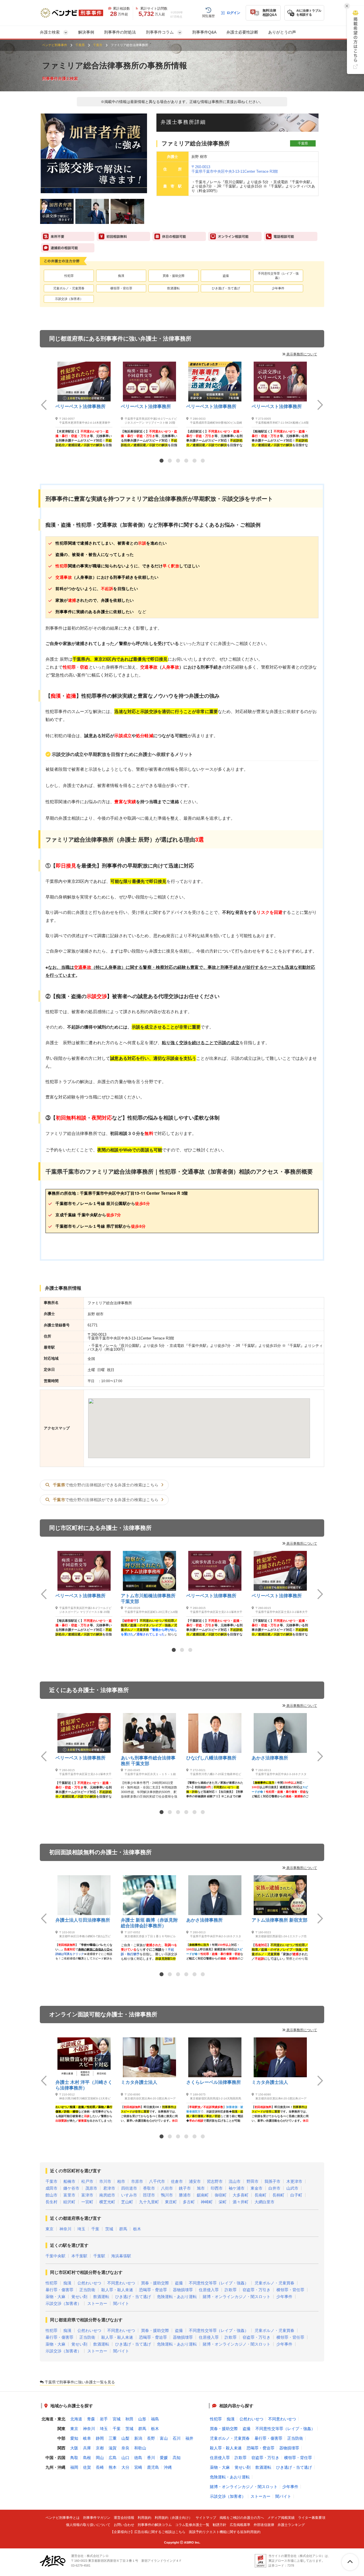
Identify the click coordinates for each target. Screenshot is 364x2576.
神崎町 (207, 2202)
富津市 (87, 2195)
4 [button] (186, 461)
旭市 (201, 2188)
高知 (177, 2458)
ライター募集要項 (312, 2518)
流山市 (235, 2181)
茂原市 (91, 2188)
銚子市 (185, 2188)
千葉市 (98, 45)
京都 (100, 2448)
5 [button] (195, 461)
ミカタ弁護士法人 (139, 2082)
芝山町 (127, 2202)
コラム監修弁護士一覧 (192, 2525)
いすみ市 (129, 2195)
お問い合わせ (124, 2525)
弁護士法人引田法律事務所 (83, 1920)
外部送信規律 (264, 2525)
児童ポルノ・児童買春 (69, 288)
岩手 (104, 2419)
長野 (151, 2438)
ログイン (233, 13)
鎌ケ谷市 (71, 2188)
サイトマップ (206, 2518)
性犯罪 (69, 276)
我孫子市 (272, 2181)
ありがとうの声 (282, 32)
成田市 (51, 2188)
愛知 (74, 2438)
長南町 (260, 2195)
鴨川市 (167, 2195)
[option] (84, 404)
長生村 (51, 2202)
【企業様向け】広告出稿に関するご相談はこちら (148, 2532)
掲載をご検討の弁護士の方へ (242, 2518)
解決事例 (86, 32)
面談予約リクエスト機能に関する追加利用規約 (225, 2532)
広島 (113, 2458)
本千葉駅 (79, 2256)
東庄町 (171, 2202)
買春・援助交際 (174, 276)
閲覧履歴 (208, 16)
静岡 (100, 2438)
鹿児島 (153, 2467)
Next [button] (320, 405)
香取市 (149, 2188)
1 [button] (162, 461)
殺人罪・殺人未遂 (117, 2290)
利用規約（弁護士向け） (173, 2518)
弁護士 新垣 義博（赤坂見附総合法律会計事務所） (149, 1923)
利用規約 (144, 2518)
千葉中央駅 (55, 2256)
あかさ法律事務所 (270, 1758)
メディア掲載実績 (281, 2518)
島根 (87, 2458)
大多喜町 (241, 2195)
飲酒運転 (173, 288)
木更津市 (294, 2181)
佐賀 (87, 2467)
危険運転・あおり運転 (177, 2297)
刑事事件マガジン (97, 2518)
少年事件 (278, 288)
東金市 (257, 2188)
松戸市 (87, 2181)
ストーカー (97, 2303)
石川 (177, 2438)
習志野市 (215, 2181)
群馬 (123, 2229)
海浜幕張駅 (121, 2256)
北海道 (76, 2419)
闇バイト (121, 2303)
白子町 (296, 2195)
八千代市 (157, 2181)
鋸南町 (203, 2195)
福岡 (74, 2467)
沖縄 (168, 2467)
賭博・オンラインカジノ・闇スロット (237, 2297)
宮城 (117, 2419)
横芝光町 (107, 2202)
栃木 (137, 2229)
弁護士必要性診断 (242, 32)
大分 (125, 2467)
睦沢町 (69, 2202)
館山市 (51, 2195)
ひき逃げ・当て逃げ (226, 288)
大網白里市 (264, 2202)
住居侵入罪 (209, 2290)
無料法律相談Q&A (270, 13)
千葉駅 (99, 2256)
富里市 (69, 2195)
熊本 (113, 2467)
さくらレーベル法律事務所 (214, 2082)
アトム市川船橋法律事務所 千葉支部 (148, 1599)
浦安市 (195, 2181)
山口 (125, 2458)
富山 (164, 2438)
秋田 (129, 2419)
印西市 (217, 2188)
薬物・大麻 (55, 2297)
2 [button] (170, 461)
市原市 (137, 2181)
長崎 (100, 2467)
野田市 (253, 2181)
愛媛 (164, 2458)
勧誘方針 (220, 2525)
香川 (151, 2458)
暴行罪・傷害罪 (59, 2290)
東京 (49, 2229)
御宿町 (221, 2195)
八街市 (167, 2188)
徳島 (138, 2458)
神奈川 (65, 2229)
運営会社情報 (124, 2518)
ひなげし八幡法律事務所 (211, 1758)
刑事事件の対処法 (120, 32)
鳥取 (74, 2458)
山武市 (292, 2188)
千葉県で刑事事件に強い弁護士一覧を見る (79, 2382)
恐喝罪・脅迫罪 (153, 2290)
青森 (91, 2419)
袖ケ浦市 (237, 2188)
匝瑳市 (149, 2195)
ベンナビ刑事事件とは (63, 2518)
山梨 (125, 2438)
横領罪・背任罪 (121, 288)
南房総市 (107, 2195)
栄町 (223, 2202)
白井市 (274, 2188)
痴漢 (121, 276)
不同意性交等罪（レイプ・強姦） (278, 276)
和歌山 (140, 2448)
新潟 (138, 2438)
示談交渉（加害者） (69, 299)
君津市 (109, 2188)
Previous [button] (44, 405)
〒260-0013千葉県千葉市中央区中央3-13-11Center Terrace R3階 (235, 169)
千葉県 (80, 45)
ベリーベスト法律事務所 (80, 406)
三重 (113, 2438)
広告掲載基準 (240, 2525)
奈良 (125, 2448)
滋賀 (113, 2448)
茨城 (109, 2229)
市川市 (105, 2181)
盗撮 (226, 276)
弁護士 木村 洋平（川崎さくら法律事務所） (84, 2085)
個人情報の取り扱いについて (88, 2525)
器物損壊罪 (183, 2290)
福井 (189, 2438)
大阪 (74, 2448)
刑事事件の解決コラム (155, 2525)
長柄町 (278, 2195)
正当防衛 (87, 2290)
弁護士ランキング (291, 2525)
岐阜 (87, 2438)
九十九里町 (149, 2202)
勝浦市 (185, 2195)
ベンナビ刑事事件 (55, 45)
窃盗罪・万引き (257, 2290)
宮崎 (138, 2467)
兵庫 (87, 2448)
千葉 (95, 2229)
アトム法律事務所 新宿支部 (280, 1920)
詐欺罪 (231, 2290)
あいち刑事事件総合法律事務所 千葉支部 (148, 1761)
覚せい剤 (79, 2297)
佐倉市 (177, 2181)
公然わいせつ (89, 2283)
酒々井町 (241, 2202)
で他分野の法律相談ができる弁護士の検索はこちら (106, 1485)
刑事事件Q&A (204, 32)
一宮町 (87, 2202)
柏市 (121, 2181)
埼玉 (81, 2229)
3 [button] (178, 461)
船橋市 (69, 2181)
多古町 (189, 2202)
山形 (142, 2419)
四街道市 (129, 2188)
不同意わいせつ (121, 2283)
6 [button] (203, 461)
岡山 (100, 2458)
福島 (155, 2419)
